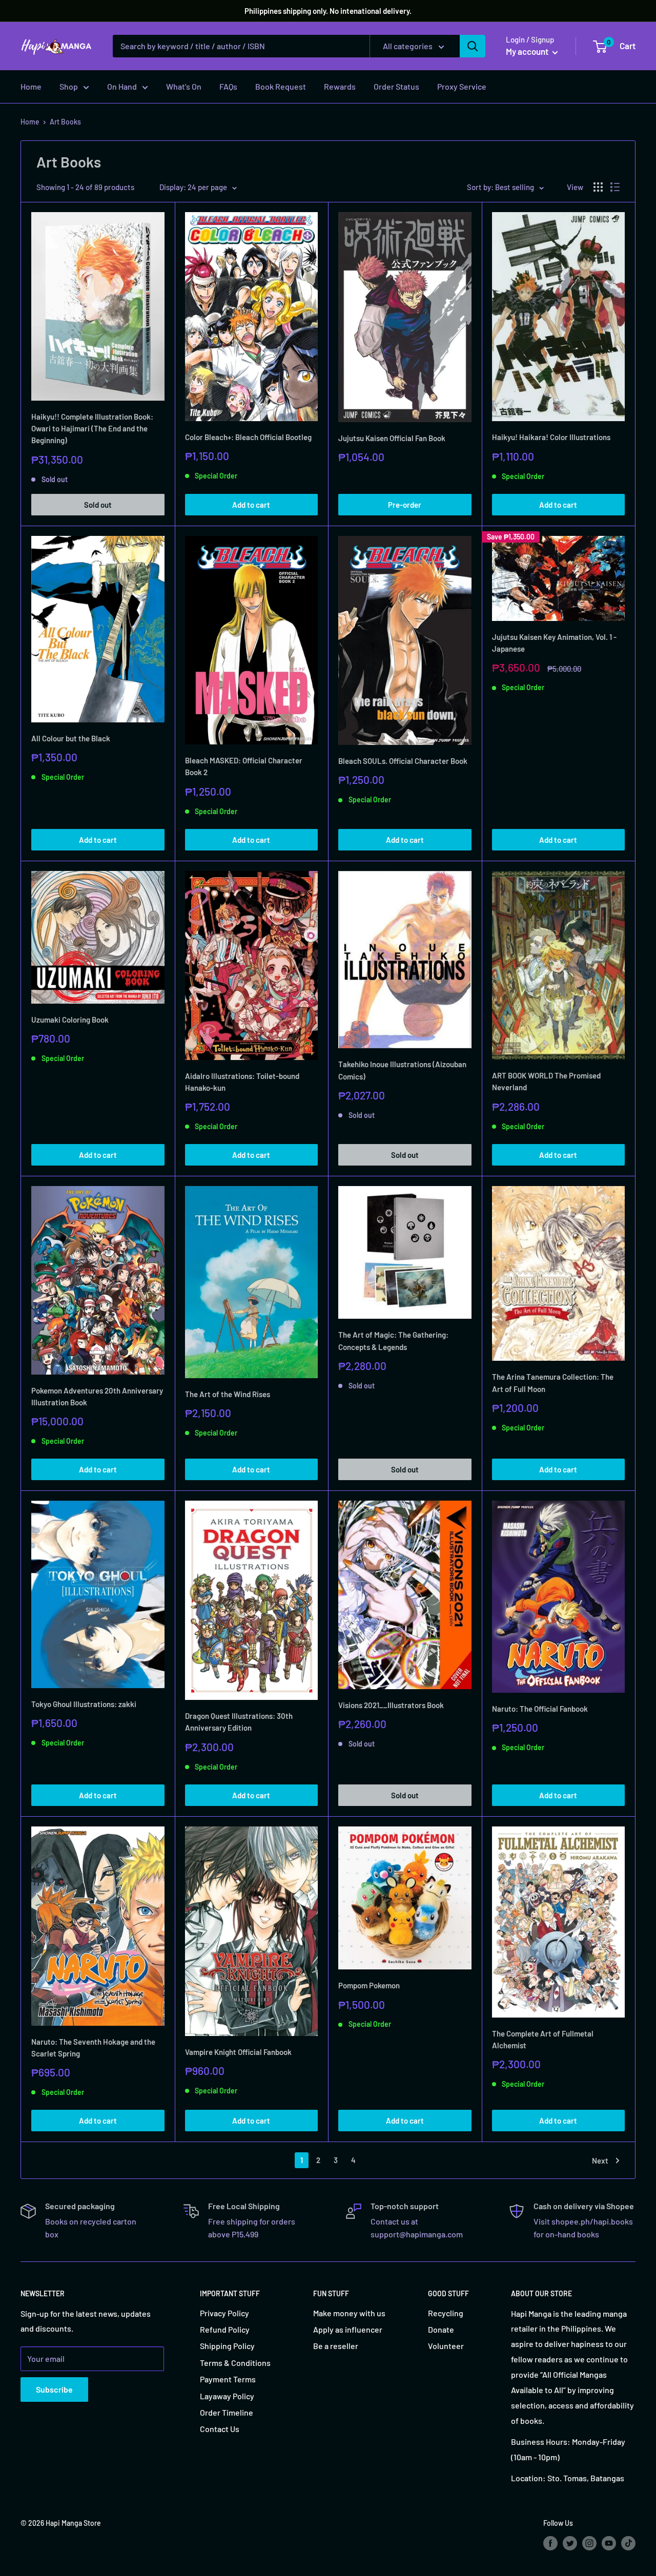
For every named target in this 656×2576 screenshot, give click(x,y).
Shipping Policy (227, 2346)
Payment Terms (228, 2379)
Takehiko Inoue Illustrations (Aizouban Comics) (402, 1070)
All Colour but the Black (71, 738)
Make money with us (349, 2313)
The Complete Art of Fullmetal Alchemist (543, 2039)
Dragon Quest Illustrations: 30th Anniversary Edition (239, 1722)
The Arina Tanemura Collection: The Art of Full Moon (553, 1383)
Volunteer (446, 2346)
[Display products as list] (615, 187)
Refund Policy (225, 2329)
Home (31, 86)
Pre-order (405, 505)
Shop (69, 86)
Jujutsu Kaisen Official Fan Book (392, 438)
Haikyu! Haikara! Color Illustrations (551, 437)
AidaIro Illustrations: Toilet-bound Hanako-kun (242, 1082)
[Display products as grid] (598, 187)
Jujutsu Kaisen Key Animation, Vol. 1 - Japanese (554, 643)
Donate (441, 2329)
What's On (184, 86)
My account (528, 51)
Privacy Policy (224, 2313)
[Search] (473, 46)
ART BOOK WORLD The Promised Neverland (546, 1081)
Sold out (98, 505)
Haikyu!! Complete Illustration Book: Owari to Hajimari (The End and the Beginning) (92, 429)
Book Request (281, 86)
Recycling (446, 2313)
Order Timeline (227, 2412)
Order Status (396, 86)
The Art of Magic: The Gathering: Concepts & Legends (393, 1341)
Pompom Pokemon (369, 1985)
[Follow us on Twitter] (570, 2543)
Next (600, 2160)
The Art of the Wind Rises (228, 1394)
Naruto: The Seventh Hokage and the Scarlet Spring (93, 2048)
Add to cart (251, 505)
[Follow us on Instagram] (589, 2543)
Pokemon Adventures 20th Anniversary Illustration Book (97, 1396)
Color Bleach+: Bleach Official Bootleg (248, 437)
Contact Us (220, 2429)
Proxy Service (462, 86)
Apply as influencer (348, 2329)
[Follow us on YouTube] (609, 2543)
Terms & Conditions (235, 2363)
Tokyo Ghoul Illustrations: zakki (84, 1704)
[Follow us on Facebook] (550, 2543)
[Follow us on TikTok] (628, 2543)
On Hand (122, 86)
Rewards (340, 86)
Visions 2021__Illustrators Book (391, 1705)
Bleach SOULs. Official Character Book (403, 761)
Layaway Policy (227, 2396)
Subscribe (54, 2389)
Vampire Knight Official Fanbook (238, 2052)
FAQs (228, 86)
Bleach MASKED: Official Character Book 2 (244, 766)
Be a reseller (336, 2346)
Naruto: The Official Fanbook (540, 1709)
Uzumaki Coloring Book (70, 1020)
